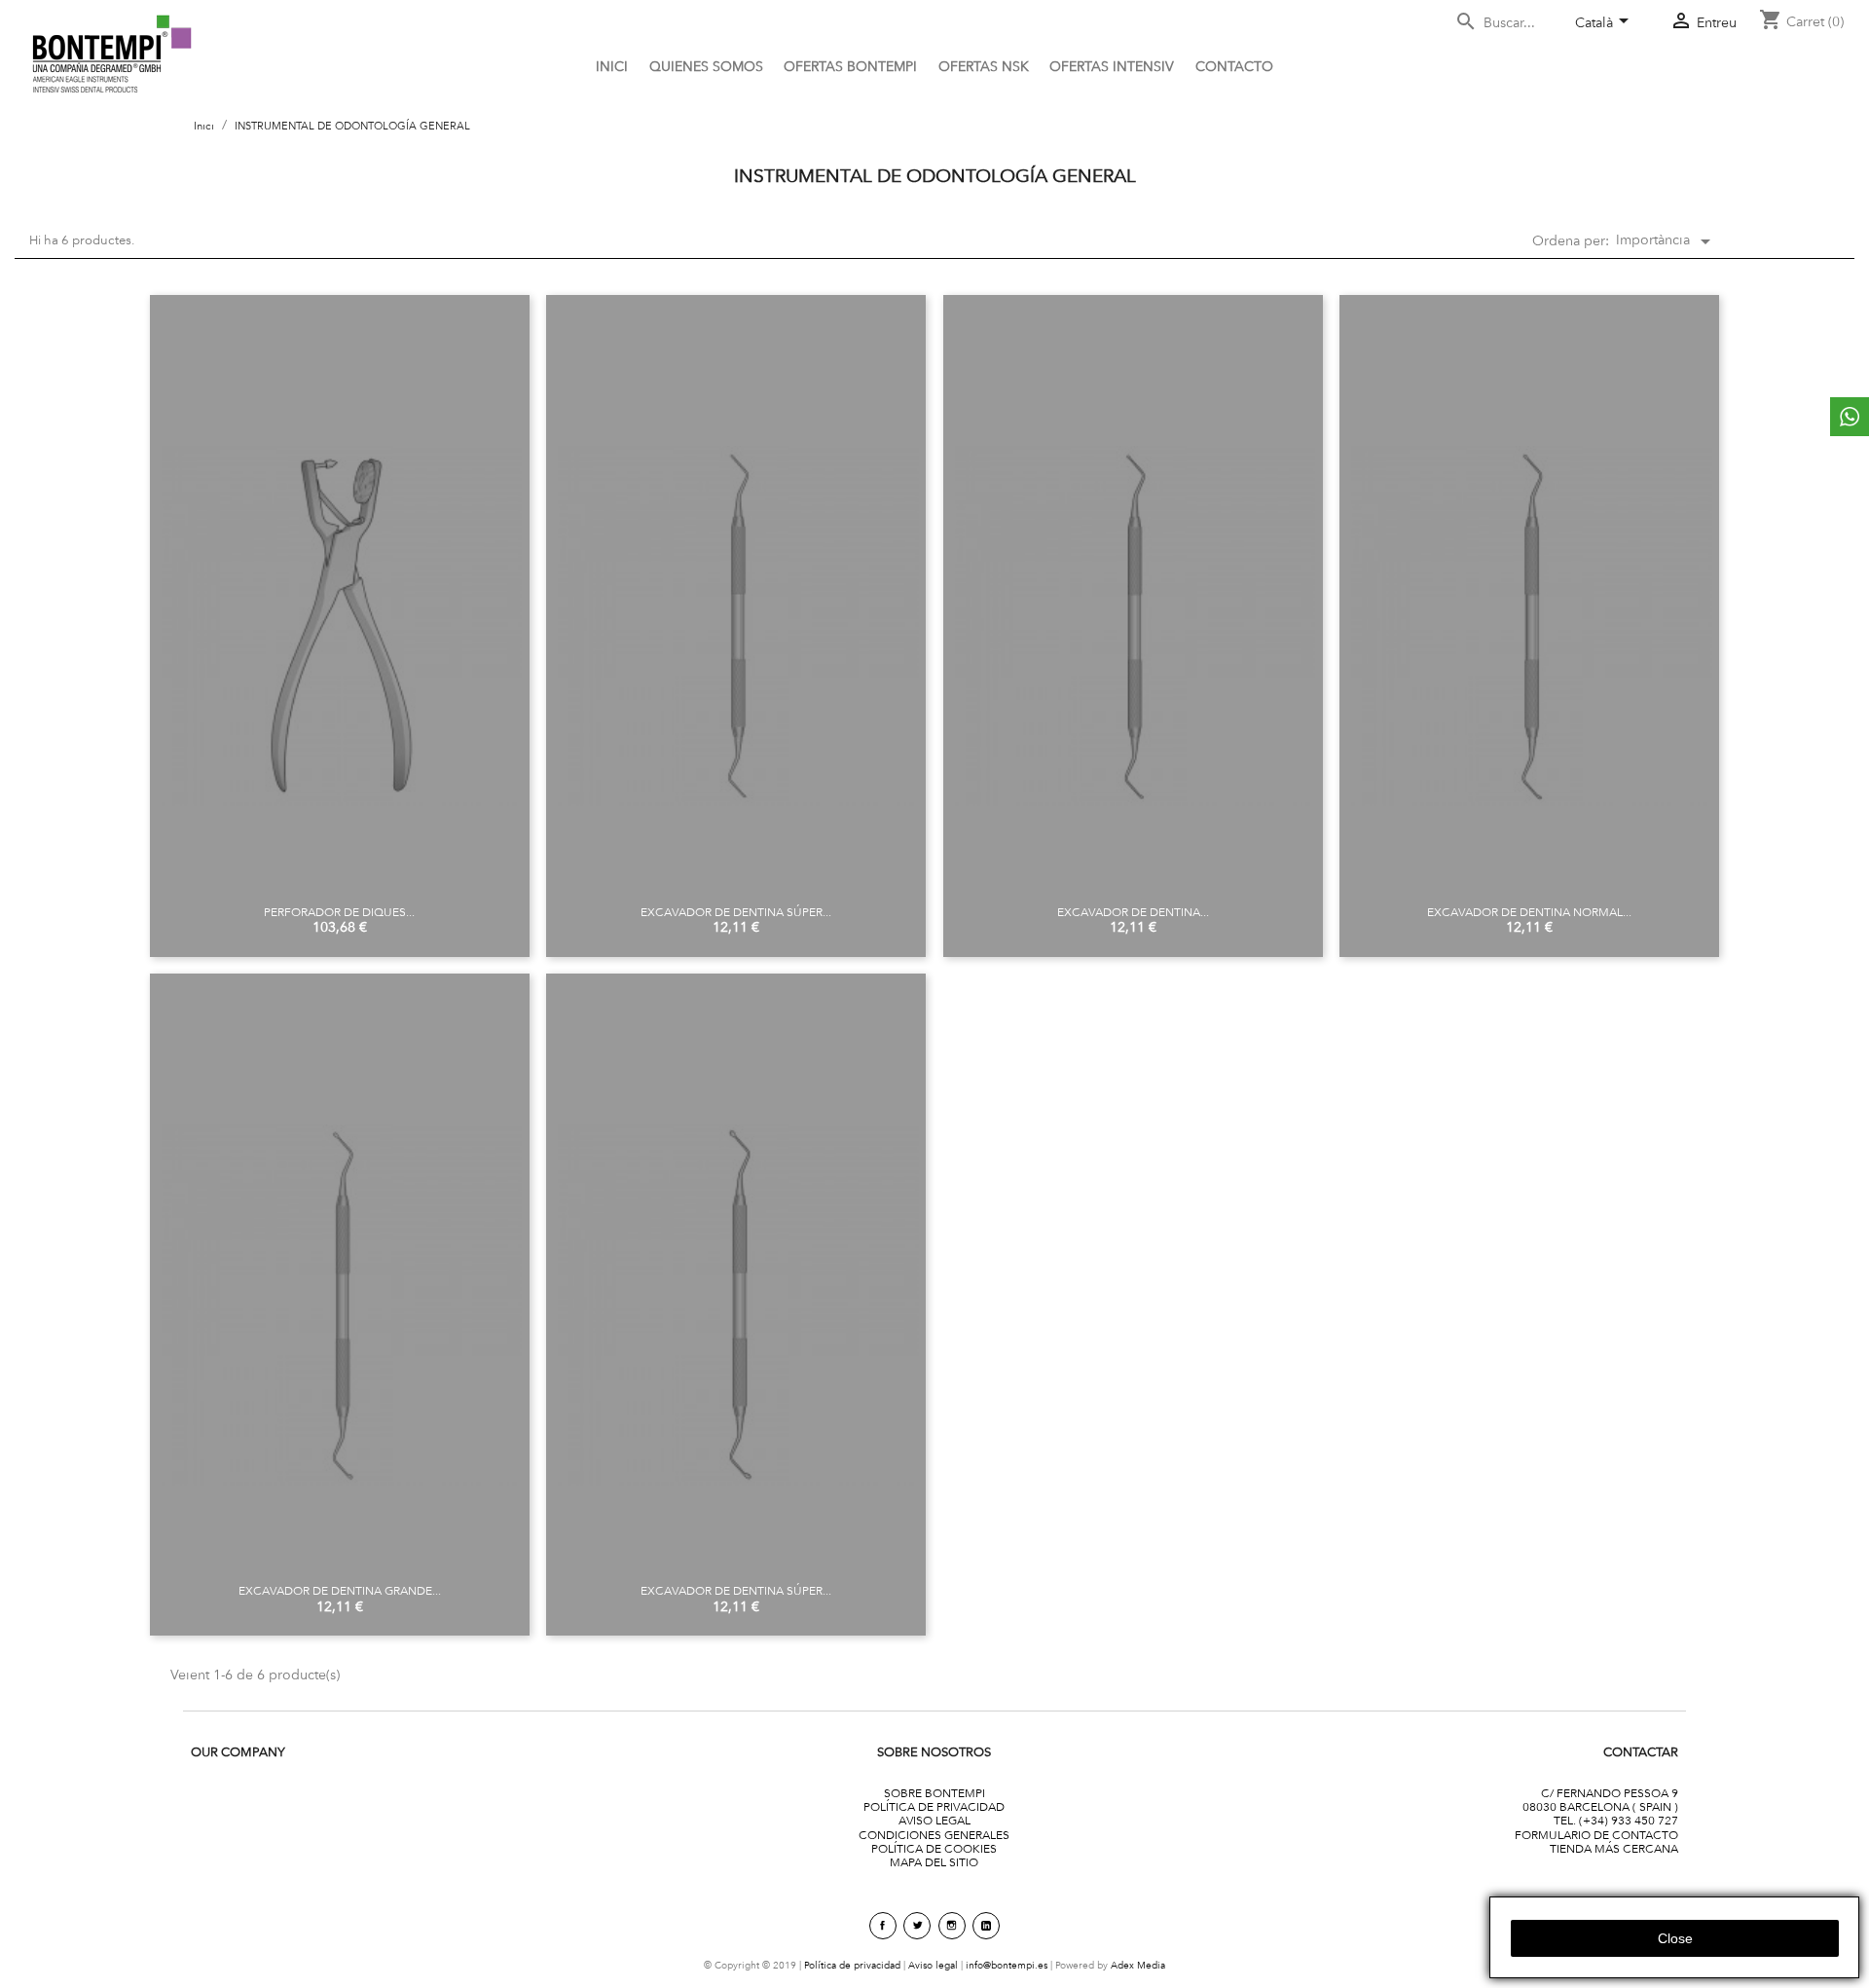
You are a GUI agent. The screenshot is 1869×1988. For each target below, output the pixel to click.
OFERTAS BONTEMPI (850, 66)
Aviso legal (933, 1965)
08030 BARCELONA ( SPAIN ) (1600, 1806)
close (1675, 1938)
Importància (1667, 241)
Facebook (883, 1926)
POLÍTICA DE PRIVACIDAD (934, 1806)
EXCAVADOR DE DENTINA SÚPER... (736, 912)
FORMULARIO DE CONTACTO (1596, 1835)
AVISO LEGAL (934, 1820)
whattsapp (1850, 417)
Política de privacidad (852, 1965)
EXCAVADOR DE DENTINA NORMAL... (1529, 912)
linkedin (986, 1926)
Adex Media (1138, 1965)
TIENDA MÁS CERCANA (1614, 1848)
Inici (612, 66)
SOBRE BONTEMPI (934, 1793)
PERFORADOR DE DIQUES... (339, 912)
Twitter (917, 1926)
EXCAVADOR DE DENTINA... (1133, 912)
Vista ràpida (339, 604)
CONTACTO (1234, 66)
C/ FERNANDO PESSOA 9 (1610, 1793)
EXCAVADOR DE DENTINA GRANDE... (340, 1590)
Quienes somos (706, 66)
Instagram (952, 1926)
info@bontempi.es (1007, 1965)
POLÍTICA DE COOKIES (934, 1848)
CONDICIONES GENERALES (934, 1835)
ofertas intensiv (1112, 66)
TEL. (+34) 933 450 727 (1616, 1820)
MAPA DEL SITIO (934, 1862)
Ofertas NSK (984, 66)
